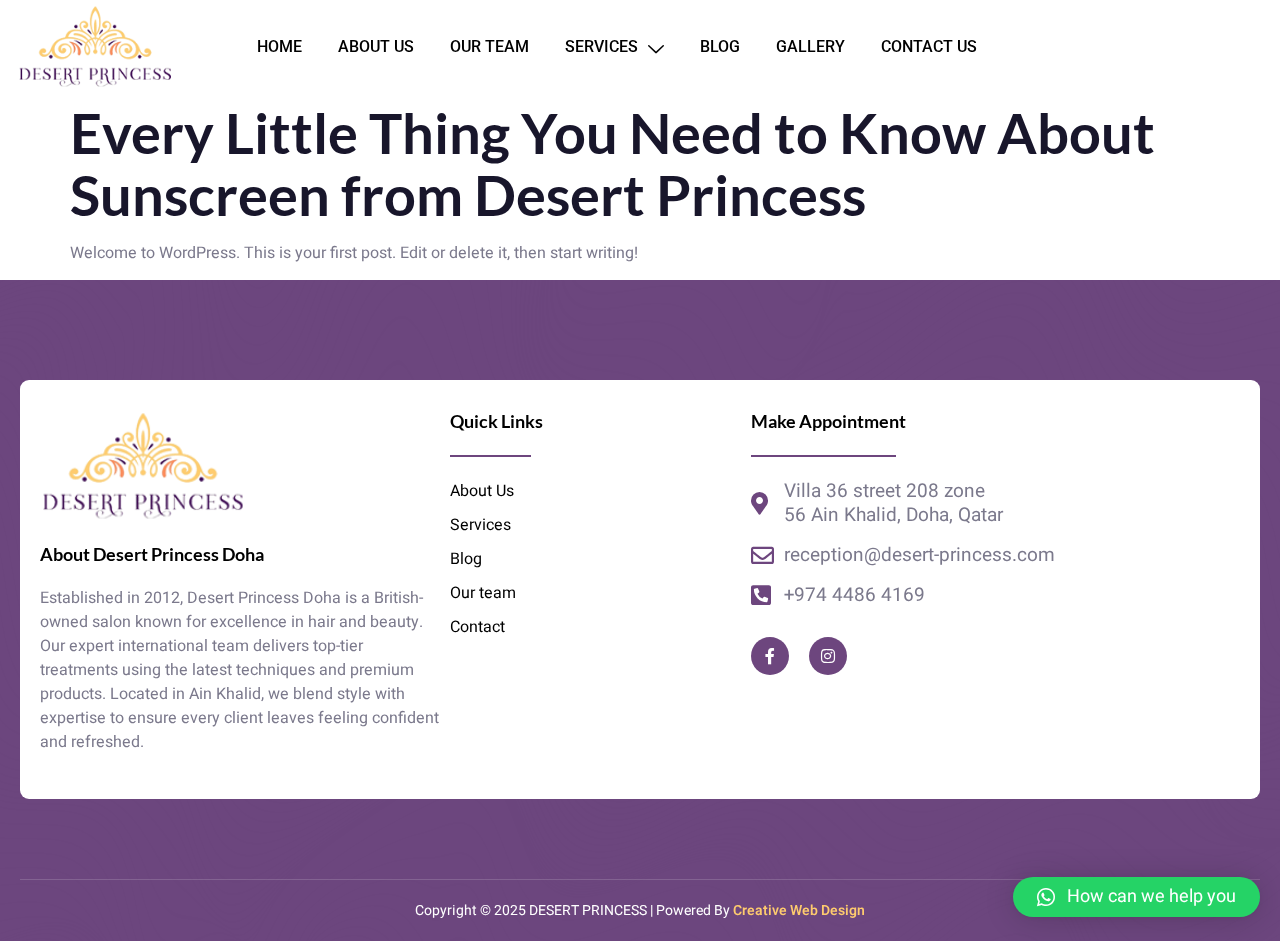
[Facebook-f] (770, 656)
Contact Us (929, 46)
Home (279, 46)
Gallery (810, 46)
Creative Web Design (799, 910)
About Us (376, 46)
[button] (1136, 897)
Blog (720, 46)
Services (601, 46)
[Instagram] (828, 656)
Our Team (489, 46)
